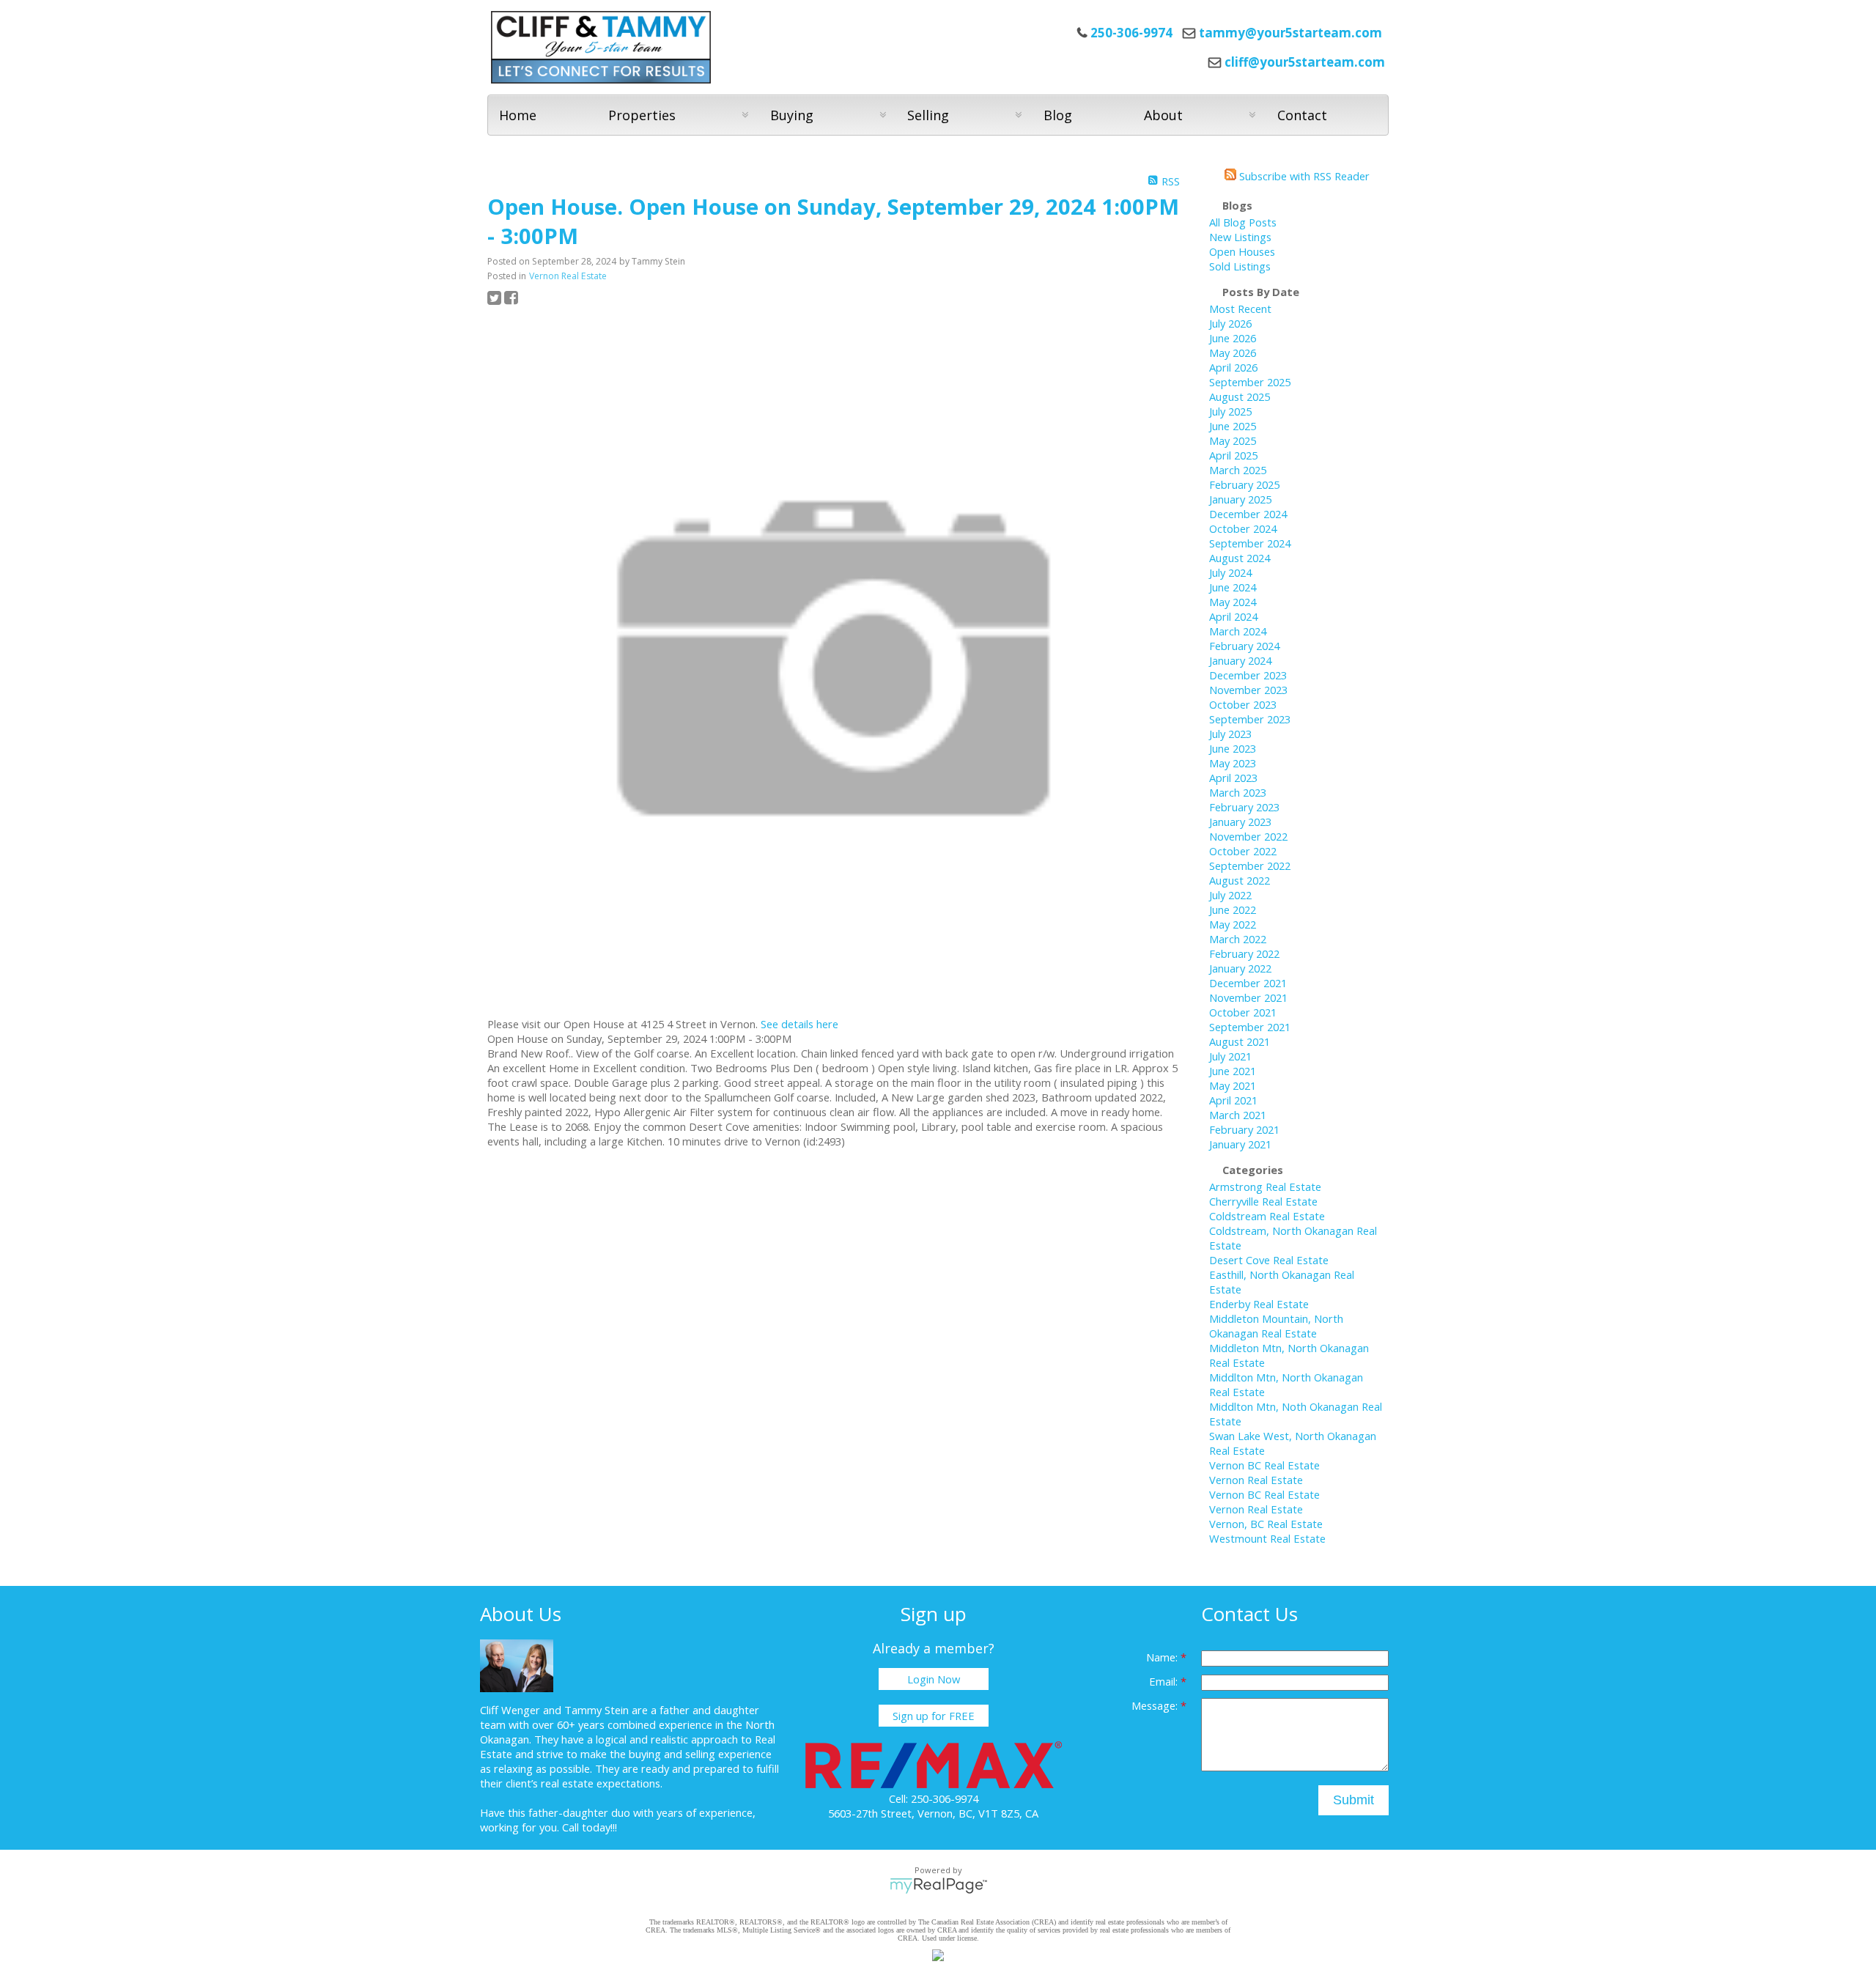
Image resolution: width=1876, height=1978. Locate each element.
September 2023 (1250, 719)
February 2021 (1244, 1129)
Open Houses (1242, 251)
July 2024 (1230, 572)
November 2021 (1248, 997)
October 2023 (1243, 704)
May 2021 (1233, 1085)
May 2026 (1233, 353)
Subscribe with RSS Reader (1303, 176)
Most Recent (1240, 309)
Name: (1163, 1657)
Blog (1058, 115)
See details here (799, 1024)
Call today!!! (590, 1827)
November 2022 (1248, 836)
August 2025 (1240, 396)
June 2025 (1233, 426)
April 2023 (1233, 778)
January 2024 (1240, 660)
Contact (1302, 115)
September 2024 (1250, 543)
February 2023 (1244, 807)
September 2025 (1250, 382)
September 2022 (1250, 866)
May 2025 (1233, 440)
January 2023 (1240, 822)
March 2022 (1238, 939)
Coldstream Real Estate (1267, 1216)
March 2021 (1238, 1115)
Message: (1156, 1705)
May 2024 (1233, 602)
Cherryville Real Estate (1263, 1201)
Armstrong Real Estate (1265, 1187)
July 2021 (1230, 1056)
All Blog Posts (1243, 222)
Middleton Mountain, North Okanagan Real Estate (1276, 1326)
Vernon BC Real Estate (1264, 1465)
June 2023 (1233, 748)
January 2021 (1240, 1144)
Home (518, 115)
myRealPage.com (938, 1886)
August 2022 (1240, 880)
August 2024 (1240, 558)
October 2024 (1243, 528)
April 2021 (1233, 1100)
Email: (1165, 1681)
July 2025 (1230, 411)
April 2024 (1233, 616)
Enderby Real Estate (1259, 1304)
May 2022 (1233, 924)
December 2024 (1248, 514)
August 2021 (1240, 1041)
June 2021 (1233, 1071)
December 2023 (1248, 675)
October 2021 (1243, 1012)
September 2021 (1250, 1027)
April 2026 (1233, 367)
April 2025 (1233, 455)
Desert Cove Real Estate (1269, 1260)
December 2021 (1248, 983)
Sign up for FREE (934, 1716)
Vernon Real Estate (568, 276)
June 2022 (1233, 909)
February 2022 (1244, 953)
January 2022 (1240, 968)
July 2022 (1230, 895)
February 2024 (1244, 646)
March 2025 (1238, 470)
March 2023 (1238, 792)
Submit (1354, 1800)
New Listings (1240, 237)
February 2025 (1244, 484)
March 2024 (1238, 631)
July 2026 (1230, 323)
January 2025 (1240, 499)
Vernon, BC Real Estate (1266, 1524)
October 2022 (1243, 851)
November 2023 (1248, 690)
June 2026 (1233, 338)
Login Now (934, 1679)
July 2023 (1230, 734)
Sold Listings (1240, 266)
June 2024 (1233, 587)
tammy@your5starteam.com (1290, 33)
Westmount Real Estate (1267, 1538)
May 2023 (1233, 763)
